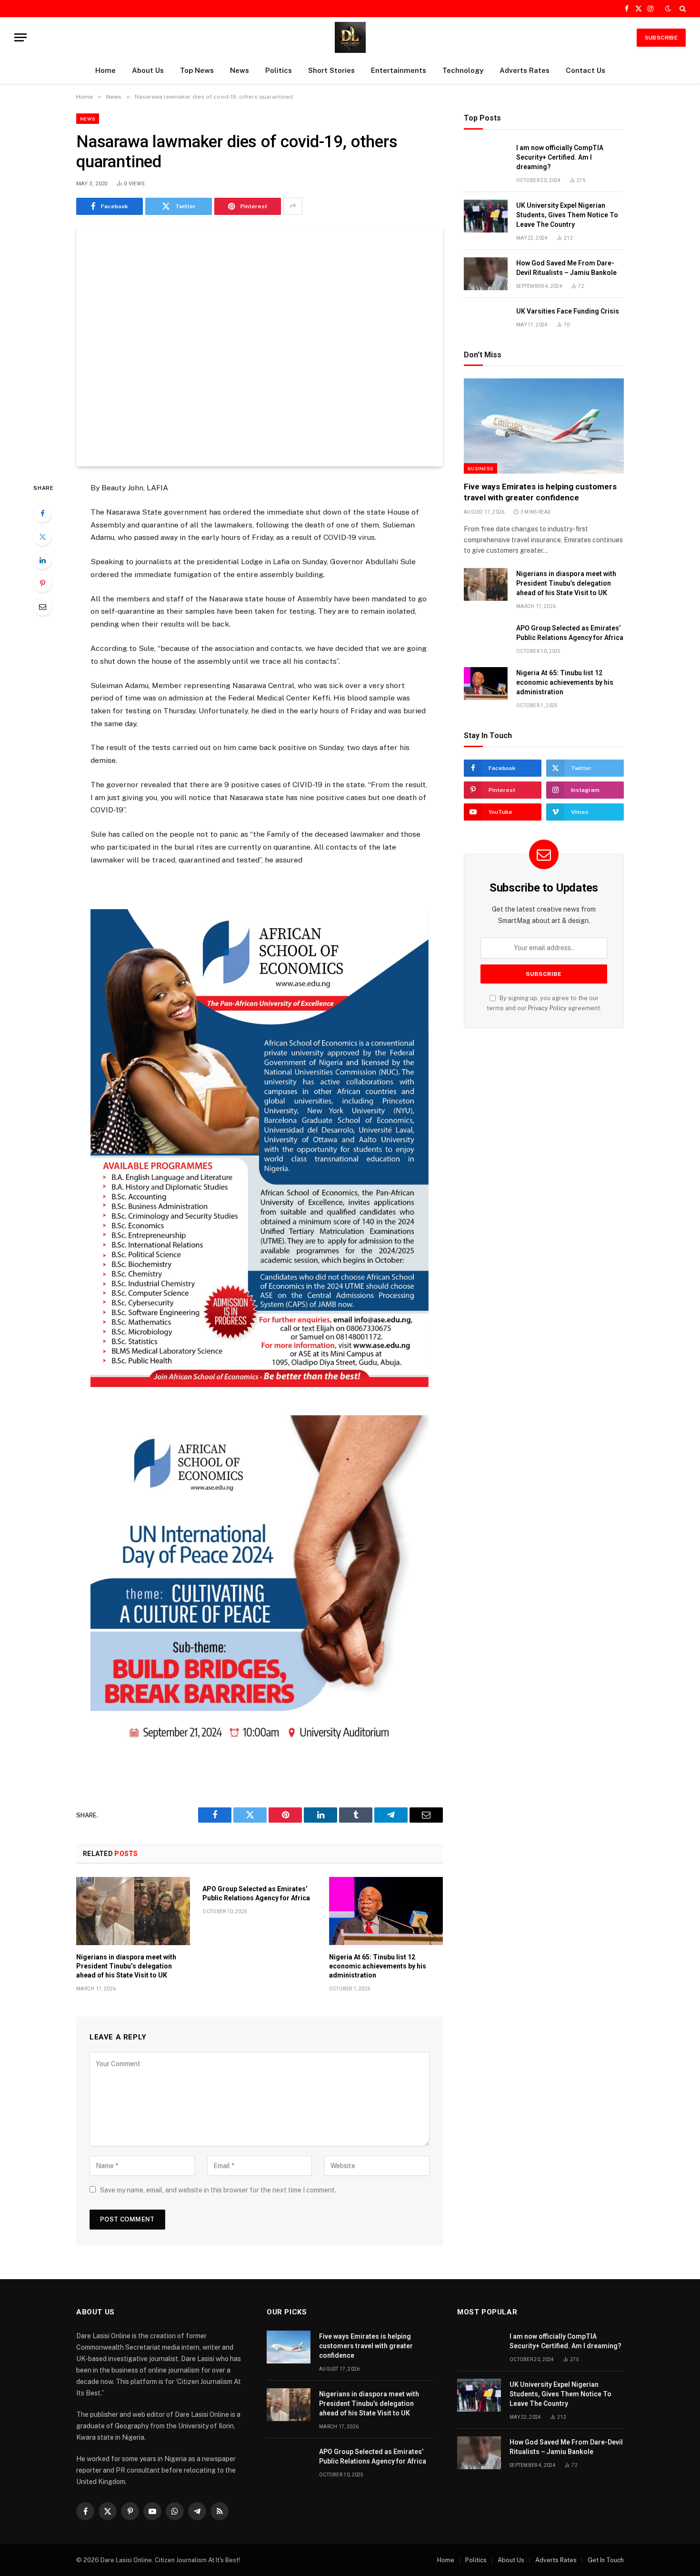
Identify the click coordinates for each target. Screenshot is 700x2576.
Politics (279, 70)
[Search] (682, 9)
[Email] (42, 607)
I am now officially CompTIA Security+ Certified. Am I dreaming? (560, 157)
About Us (148, 70)
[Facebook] (42, 513)
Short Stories (331, 70)
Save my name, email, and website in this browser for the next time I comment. (218, 2190)
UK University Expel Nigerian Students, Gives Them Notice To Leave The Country (567, 215)
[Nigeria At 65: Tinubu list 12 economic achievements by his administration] (386, 1911)
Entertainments (399, 70)
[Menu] (20, 37)
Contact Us (585, 70)
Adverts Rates (525, 70)
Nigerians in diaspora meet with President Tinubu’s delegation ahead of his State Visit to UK (126, 1966)
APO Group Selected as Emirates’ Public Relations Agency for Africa (256, 1893)
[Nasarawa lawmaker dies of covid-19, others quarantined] (260, 347)
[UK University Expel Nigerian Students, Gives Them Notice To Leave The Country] (486, 216)
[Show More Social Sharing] (293, 206)
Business (480, 468)
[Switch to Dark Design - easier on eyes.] (668, 9)
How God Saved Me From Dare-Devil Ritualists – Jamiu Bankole (566, 268)
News (240, 70)
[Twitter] (42, 537)
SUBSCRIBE (661, 38)
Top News (197, 70)
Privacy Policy (547, 1008)
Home (105, 70)
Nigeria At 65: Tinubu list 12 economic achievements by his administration (378, 1966)
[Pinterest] (42, 583)
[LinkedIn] (42, 560)
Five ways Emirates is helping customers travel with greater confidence (540, 492)
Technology (463, 70)
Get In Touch (606, 2560)
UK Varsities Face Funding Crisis (568, 311)
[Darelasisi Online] (350, 37)
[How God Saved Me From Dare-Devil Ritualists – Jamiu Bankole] (486, 274)
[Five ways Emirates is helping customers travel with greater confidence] (544, 426)
